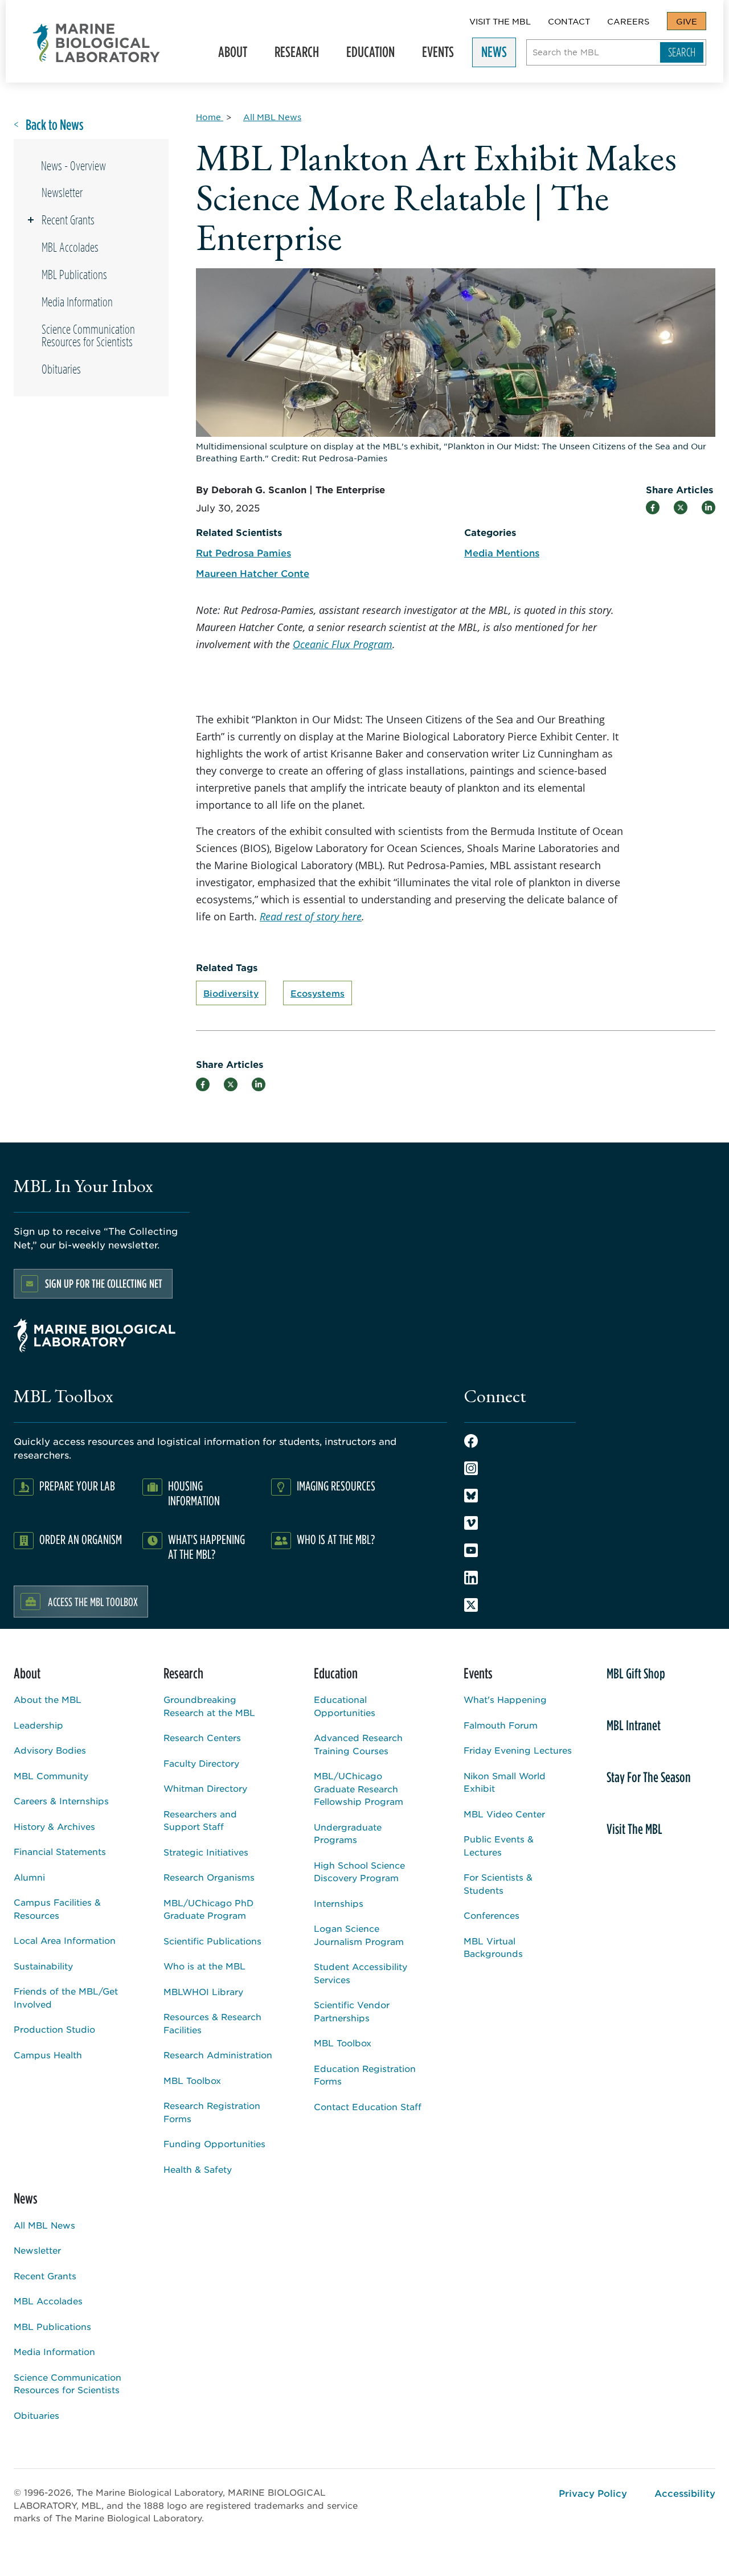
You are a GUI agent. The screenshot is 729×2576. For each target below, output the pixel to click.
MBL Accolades (70, 247)
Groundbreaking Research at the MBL (209, 1706)
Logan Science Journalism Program (359, 1935)
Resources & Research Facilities (212, 2023)
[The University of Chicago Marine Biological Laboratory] (97, 43)
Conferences (492, 1915)
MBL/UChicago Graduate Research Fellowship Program (359, 1788)
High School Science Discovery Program (359, 1871)
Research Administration (218, 2055)
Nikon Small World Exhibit (505, 1782)
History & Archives (54, 1826)
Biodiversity (231, 993)
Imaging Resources (336, 1486)
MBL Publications (74, 275)
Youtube (471, 1550)
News (490, 55)
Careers (628, 21)
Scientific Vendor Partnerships (352, 2011)
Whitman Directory (205, 1788)
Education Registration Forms (365, 2075)
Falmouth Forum (501, 1725)
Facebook (471, 1441)
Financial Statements (60, 1851)
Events (433, 55)
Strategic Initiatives (206, 1852)
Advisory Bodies (50, 1750)
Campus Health (48, 2055)
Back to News (55, 125)
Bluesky (471, 1496)
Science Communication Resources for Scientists (88, 335)
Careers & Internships (61, 1801)
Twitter (471, 1605)
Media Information (77, 302)
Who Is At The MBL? (336, 1539)
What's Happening (505, 1699)
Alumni (29, 1877)
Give (687, 21)
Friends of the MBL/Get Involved (66, 1997)
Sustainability (43, 1966)
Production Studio (54, 2029)
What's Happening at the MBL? (206, 1547)
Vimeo (471, 1523)
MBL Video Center (504, 1814)
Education (366, 55)
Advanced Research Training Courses (358, 1744)
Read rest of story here (311, 916)
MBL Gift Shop (636, 1673)
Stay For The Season (649, 1777)
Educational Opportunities (345, 1706)
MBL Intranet (634, 1725)
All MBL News (44, 2225)
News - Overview (73, 166)
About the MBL (48, 1699)
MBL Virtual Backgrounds (493, 1947)
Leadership (38, 1725)
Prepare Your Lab (77, 1486)
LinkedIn (471, 1578)
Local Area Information (65, 1940)
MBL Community (51, 1776)
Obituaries (61, 369)
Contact (569, 21)
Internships (339, 1903)
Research (292, 55)
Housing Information (194, 1493)
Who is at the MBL (204, 1966)
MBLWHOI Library (203, 1991)
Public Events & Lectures (499, 1845)
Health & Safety (198, 2169)
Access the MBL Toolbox (93, 1602)
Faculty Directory (201, 1763)
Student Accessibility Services (361, 1973)
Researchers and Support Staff (200, 1820)
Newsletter (62, 193)
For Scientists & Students (498, 1883)
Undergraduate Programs (348, 1833)
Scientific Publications (212, 1941)
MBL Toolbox (192, 2080)
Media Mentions (502, 552)
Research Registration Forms (212, 2112)
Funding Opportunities (214, 2143)
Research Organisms (209, 1877)
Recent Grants (68, 220)
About (228, 55)
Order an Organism (81, 1539)
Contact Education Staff (368, 2106)
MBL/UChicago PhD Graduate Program (208, 1909)
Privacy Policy (593, 2493)
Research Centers (202, 1737)
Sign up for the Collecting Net (104, 1283)
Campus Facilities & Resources (57, 1909)
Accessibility (685, 2493)
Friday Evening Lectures (518, 1750)
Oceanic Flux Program (343, 644)
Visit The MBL (500, 21)
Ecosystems (318, 993)
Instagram (471, 1468)
